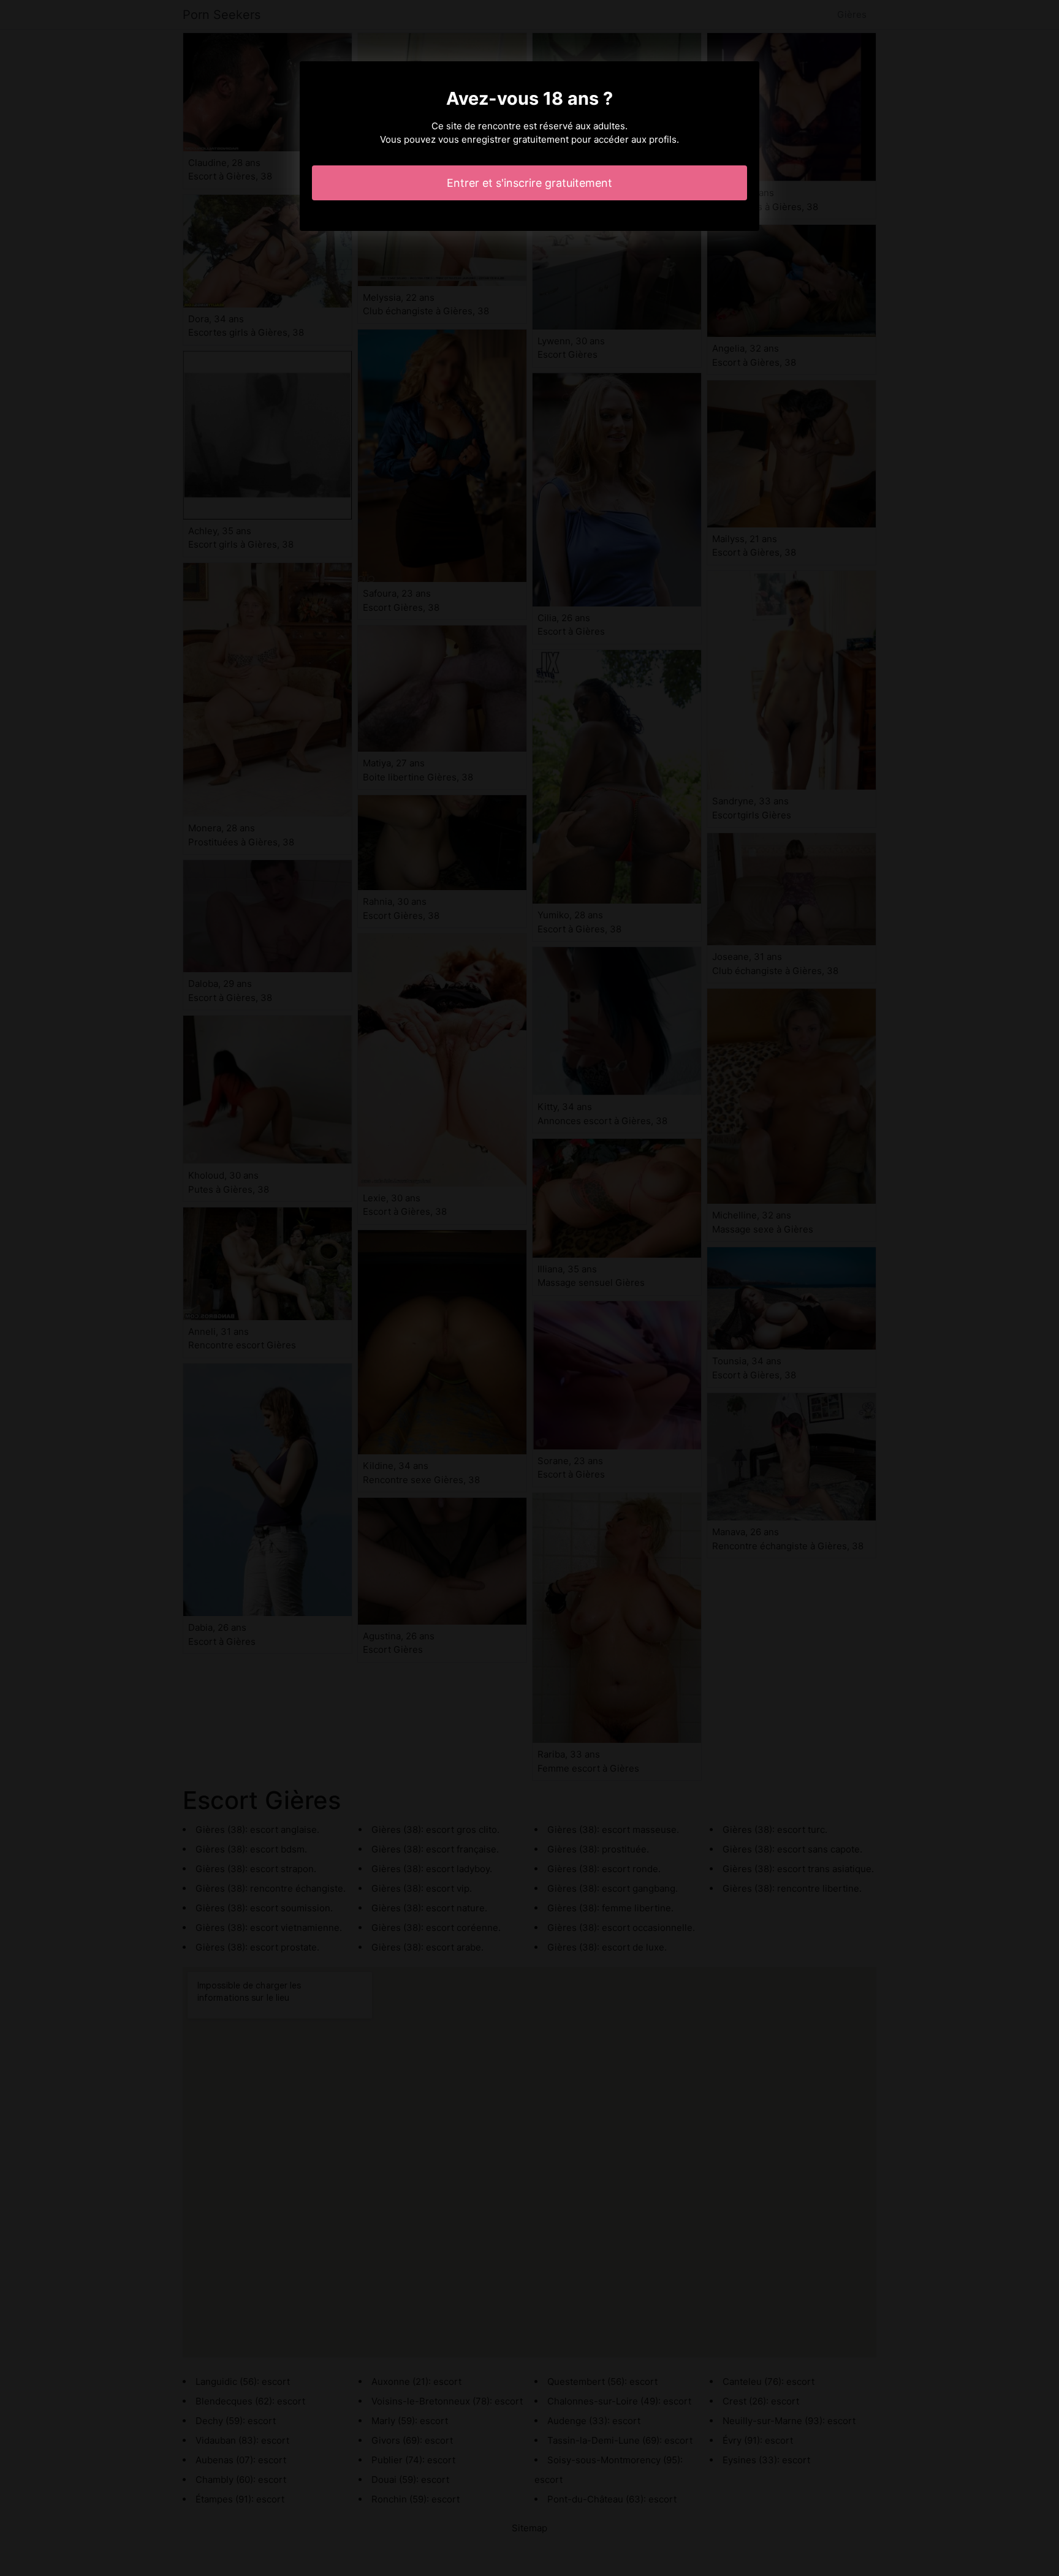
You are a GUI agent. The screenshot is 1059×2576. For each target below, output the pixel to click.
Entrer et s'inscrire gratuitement (529, 183)
